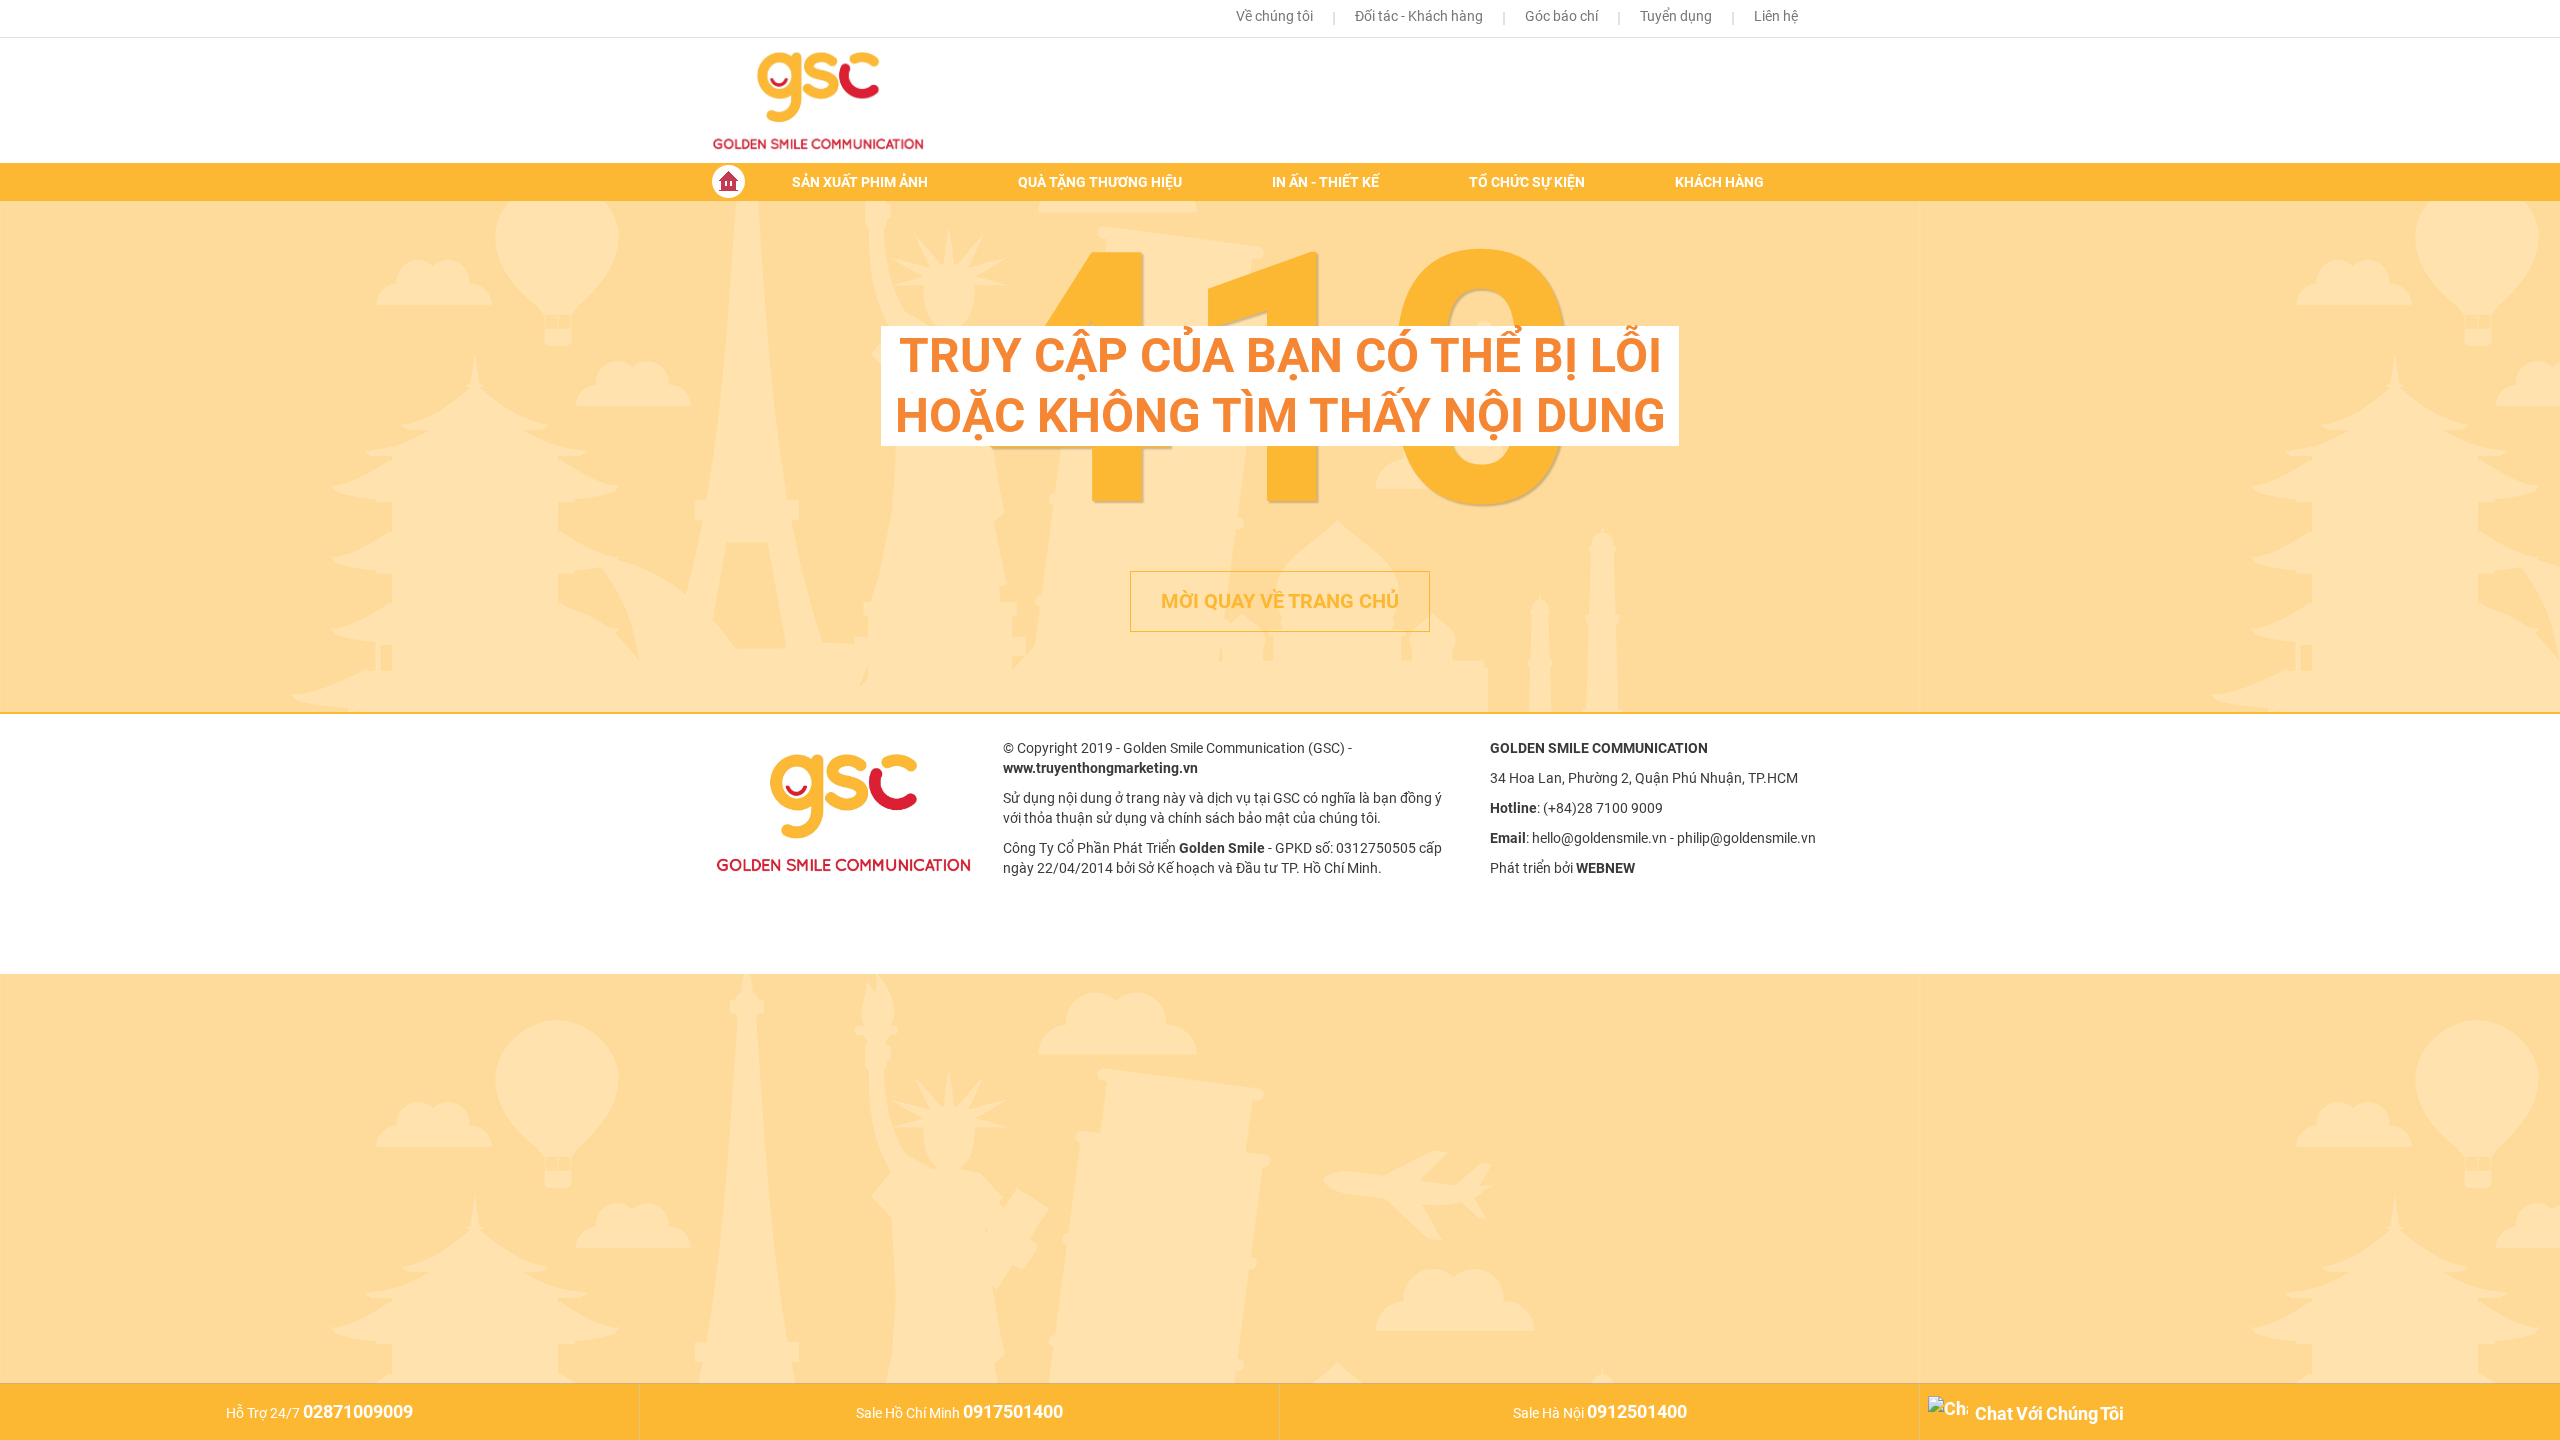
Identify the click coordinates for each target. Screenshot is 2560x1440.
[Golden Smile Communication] (841, 100)
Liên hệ (1776, 16)
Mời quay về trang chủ (1280, 601)
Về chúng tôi (1274, 16)
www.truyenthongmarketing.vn (1100, 768)
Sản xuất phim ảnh (860, 182)
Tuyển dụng (1676, 16)
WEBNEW (1605, 868)
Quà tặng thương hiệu (1100, 182)
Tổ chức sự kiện (1527, 182)
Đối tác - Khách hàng (1419, 16)
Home (728, 181)
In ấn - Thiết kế (1325, 182)
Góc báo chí (1561, 16)
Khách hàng (1719, 182)
